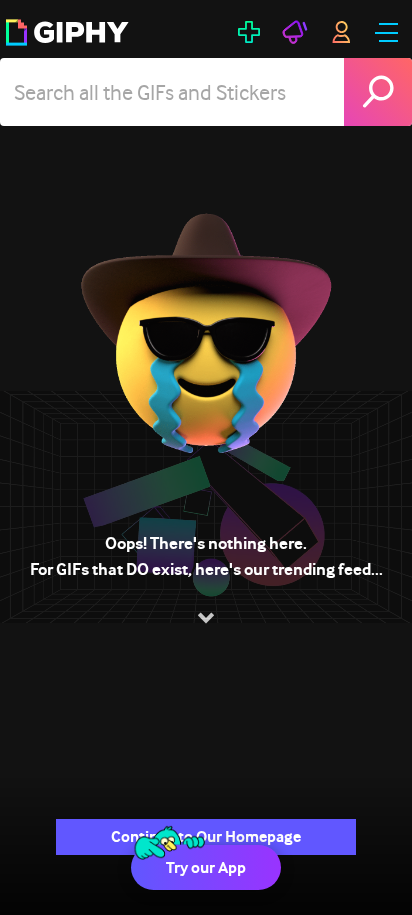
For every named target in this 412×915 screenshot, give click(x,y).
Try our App (206, 867)
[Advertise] (295, 32)
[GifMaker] (249, 32)
